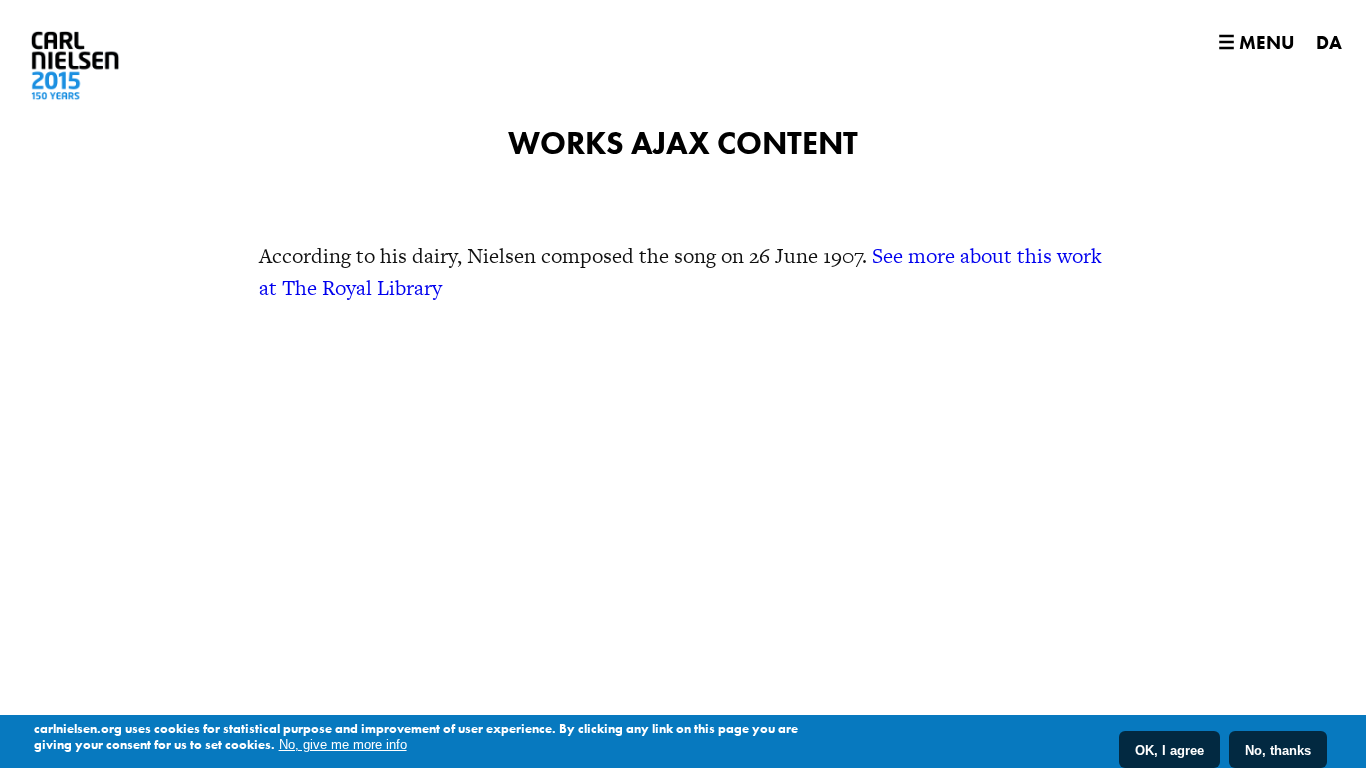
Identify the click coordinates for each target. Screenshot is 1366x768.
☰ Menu (1256, 42)
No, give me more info (343, 744)
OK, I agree (1169, 749)
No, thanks (1278, 749)
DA (1329, 42)
